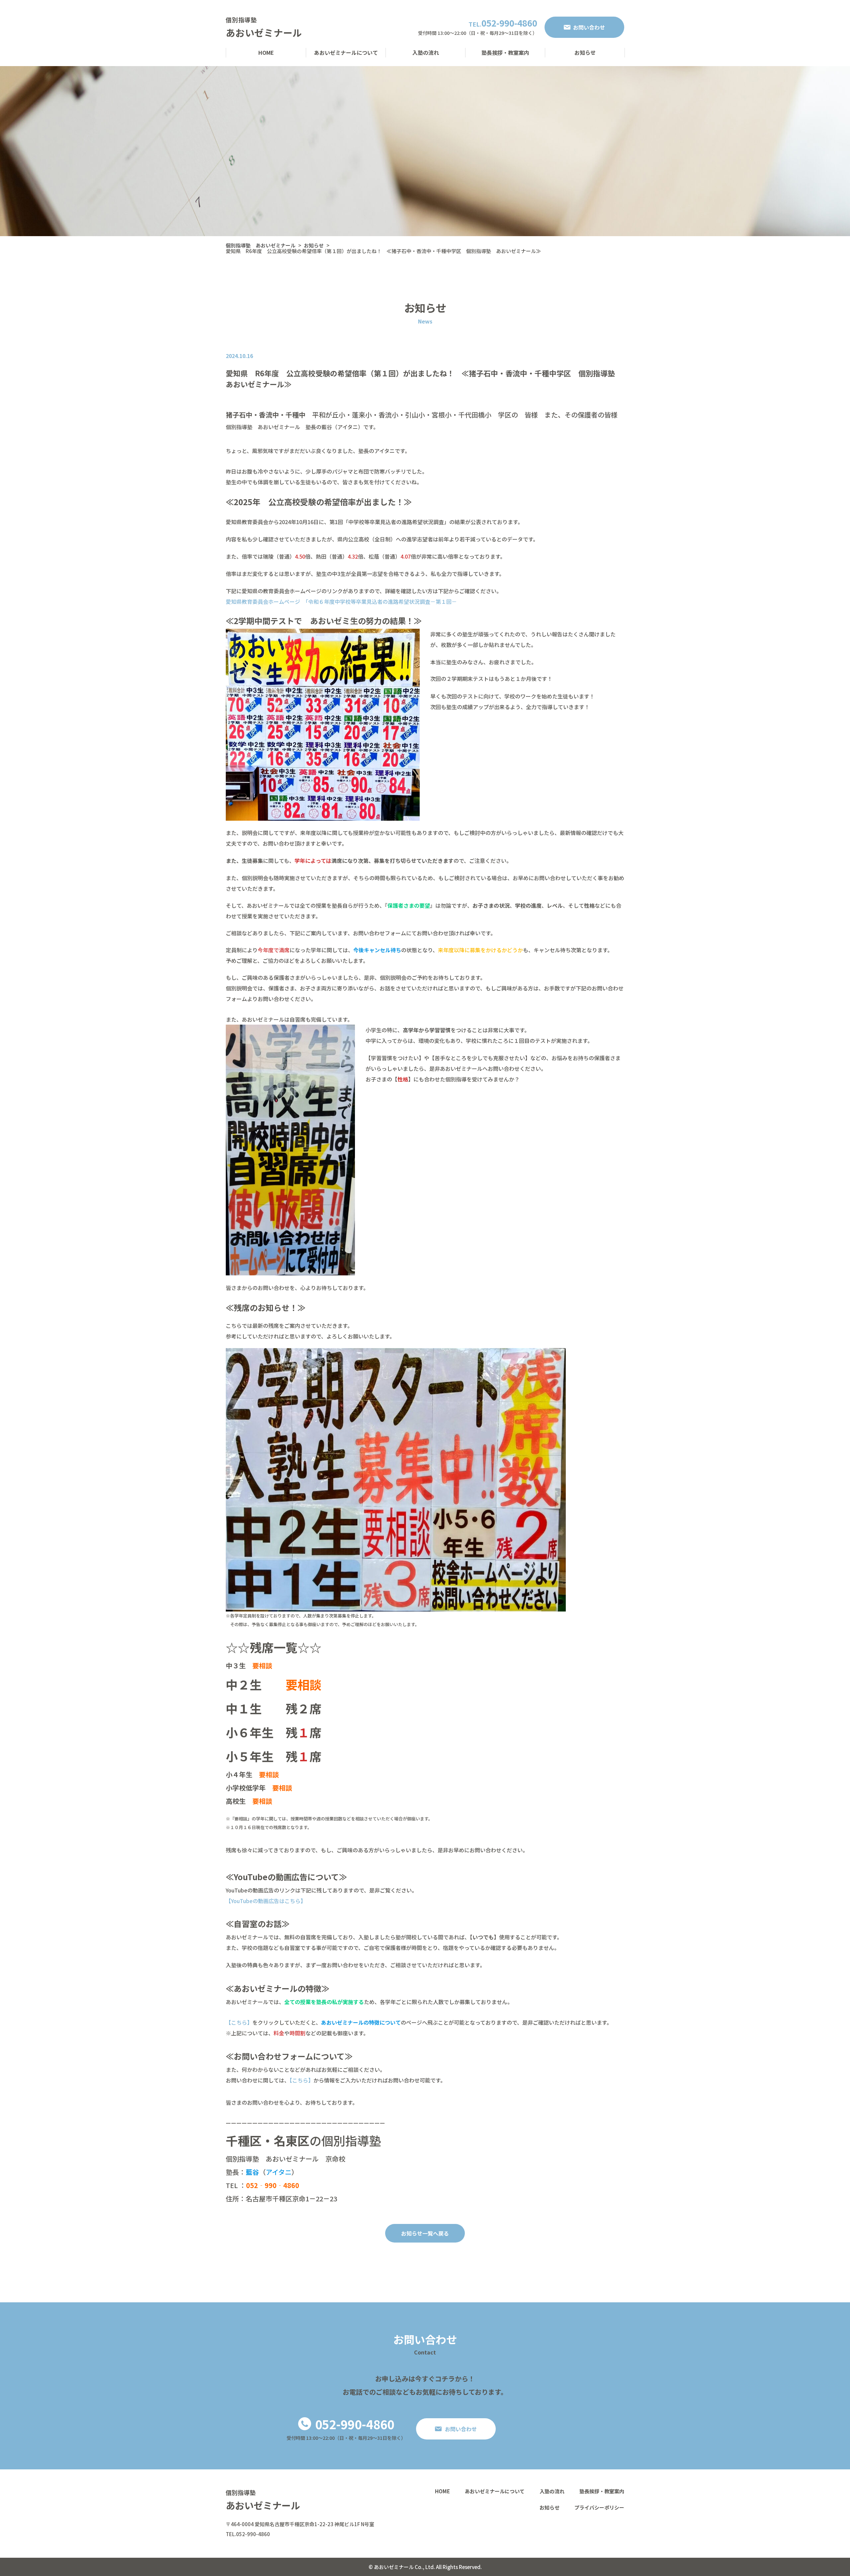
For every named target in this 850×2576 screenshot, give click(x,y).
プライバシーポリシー (599, 2507)
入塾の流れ (426, 52)
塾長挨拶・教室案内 (505, 52)
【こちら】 (239, 2022)
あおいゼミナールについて (346, 52)
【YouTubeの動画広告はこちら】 (266, 1901)
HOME (266, 52)
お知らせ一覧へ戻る (425, 2233)
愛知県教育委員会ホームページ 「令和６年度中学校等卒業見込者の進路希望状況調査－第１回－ (341, 601)
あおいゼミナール (264, 33)
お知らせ (585, 52)
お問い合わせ (589, 27)
